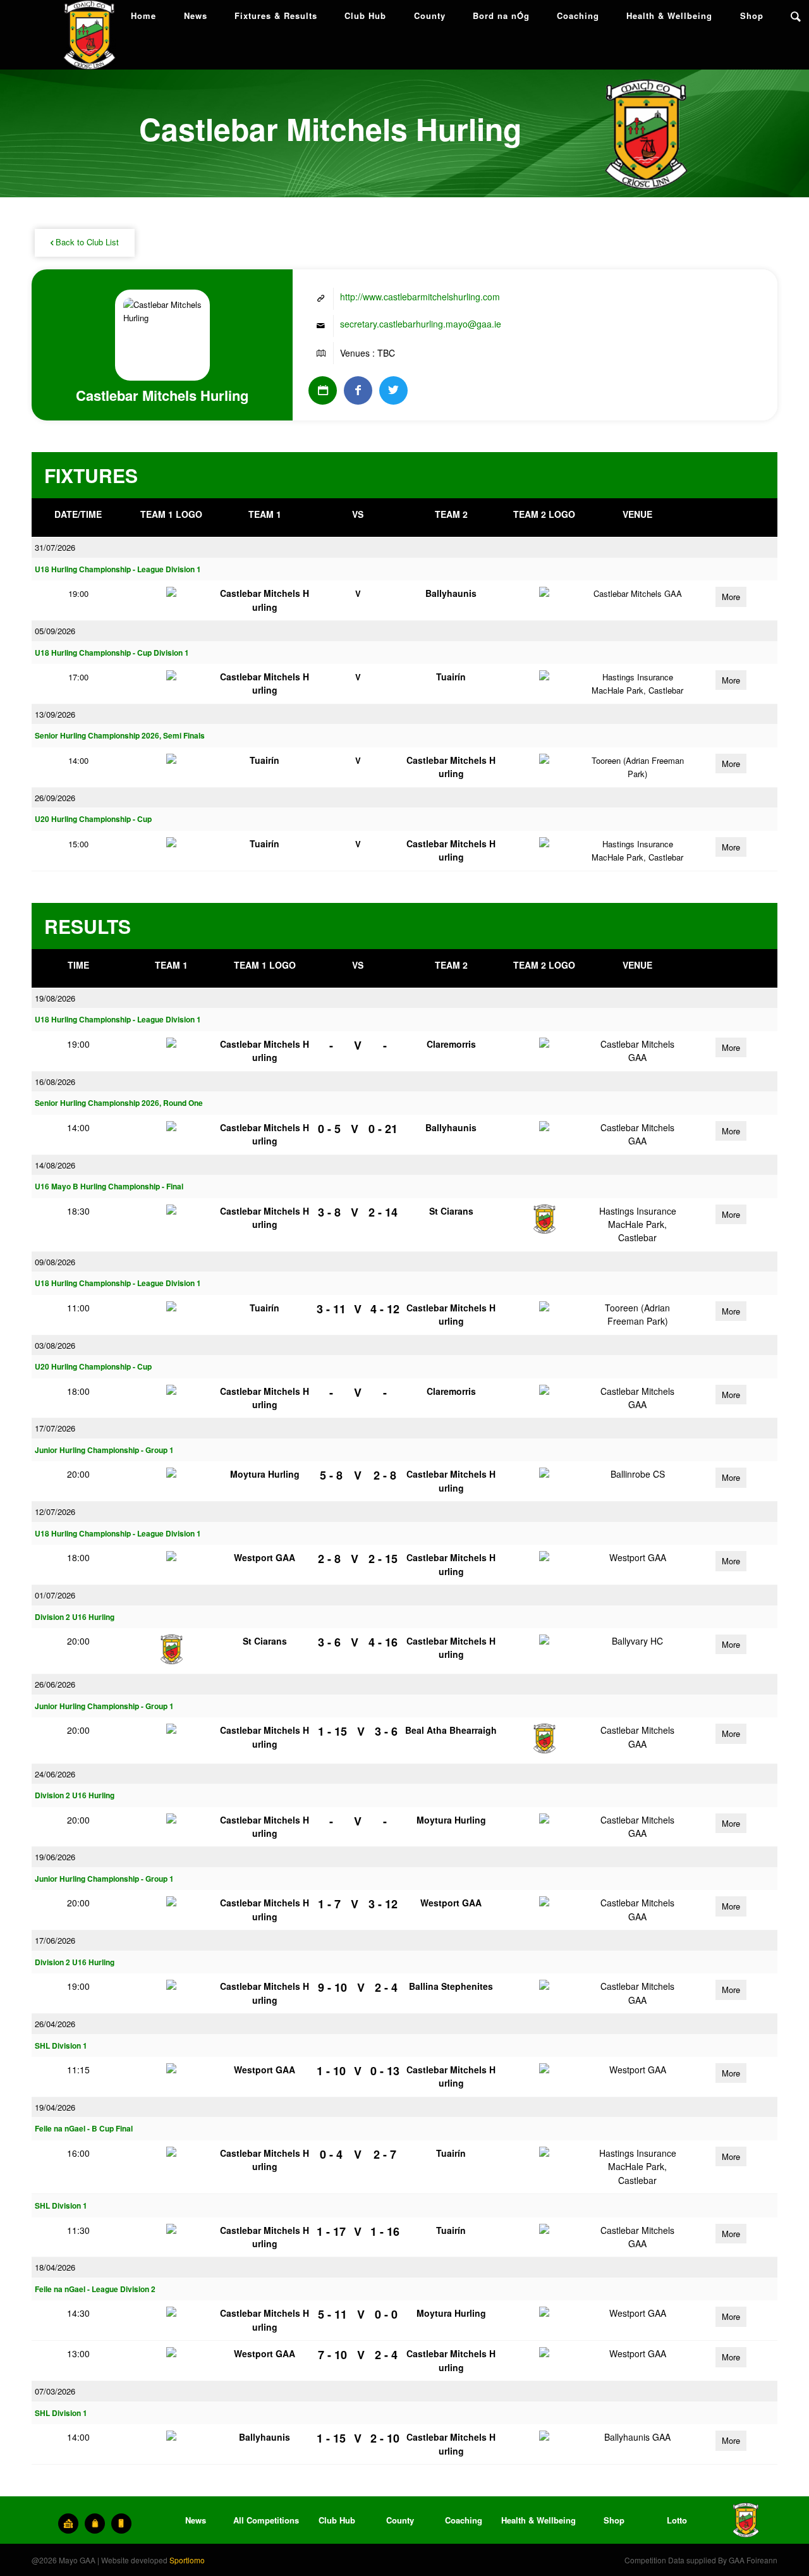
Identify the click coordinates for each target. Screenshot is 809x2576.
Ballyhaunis (451, 593)
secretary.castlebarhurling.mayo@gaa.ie (421, 324)
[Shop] (95, 2524)
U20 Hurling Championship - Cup (93, 819)
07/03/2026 (55, 2391)
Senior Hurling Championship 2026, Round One (119, 1103)
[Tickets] (68, 2524)
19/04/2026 (55, 2107)
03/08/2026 (55, 1345)
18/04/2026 (55, 2267)
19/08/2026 (55, 998)
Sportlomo (187, 2560)
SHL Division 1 (61, 2046)
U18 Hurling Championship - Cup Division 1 (112, 653)
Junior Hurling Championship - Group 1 (104, 1450)
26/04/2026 (55, 2024)
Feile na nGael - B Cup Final (84, 2129)
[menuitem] (143, 16)
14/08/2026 (55, 1165)
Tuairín (451, 677)
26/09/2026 (55, 798)
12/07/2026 (55, 1512)
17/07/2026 (55, 1428)
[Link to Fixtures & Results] (323, 390)
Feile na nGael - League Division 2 (95, 2289)
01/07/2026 (55, 1595)
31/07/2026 (55, 547)
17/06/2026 (55, 1940)
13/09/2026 (55, 714)
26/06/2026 (55, 1684)
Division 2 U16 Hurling (75, 1617)
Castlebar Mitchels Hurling (265, 600)
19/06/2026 (55, 1857)
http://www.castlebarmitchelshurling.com (420, 297)
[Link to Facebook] (358, 390)
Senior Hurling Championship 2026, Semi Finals (120, 736)
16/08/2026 (55, 1082)
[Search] (796, 16)
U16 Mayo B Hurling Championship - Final (109, 1187)
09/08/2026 (55, 1262)
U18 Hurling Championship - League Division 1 (118, 569)
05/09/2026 (55, 631)
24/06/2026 (55, 1774)
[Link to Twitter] (393, 390)
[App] (121, 2524)
